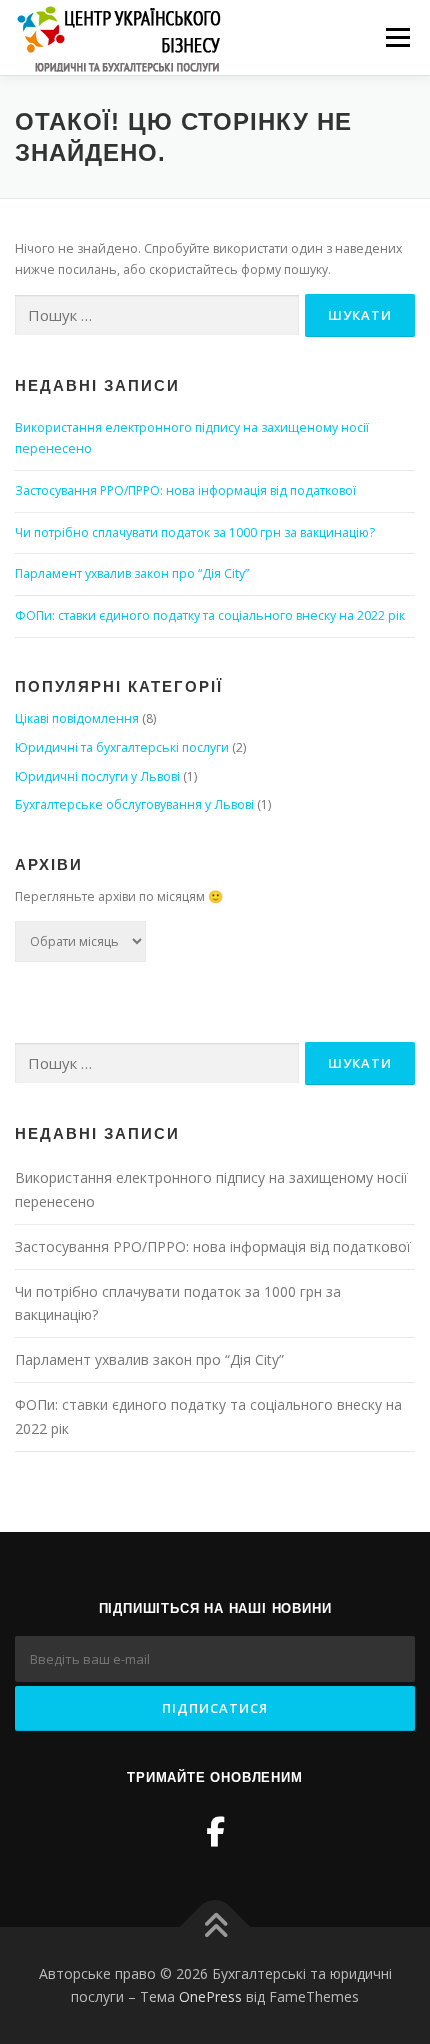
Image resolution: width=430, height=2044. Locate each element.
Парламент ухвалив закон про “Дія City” (132, 573)
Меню (397, 37)
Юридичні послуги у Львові (97, 776)
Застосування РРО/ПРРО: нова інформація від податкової (185, 490)
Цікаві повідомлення (77, 718)
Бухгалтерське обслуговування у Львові (134, 804)
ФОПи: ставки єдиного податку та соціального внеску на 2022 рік (210, 615)
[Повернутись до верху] (215, 1926)
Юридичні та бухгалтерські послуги (122, 747)
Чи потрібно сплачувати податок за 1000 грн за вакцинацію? (195, 532)
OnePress (210, 1996)
